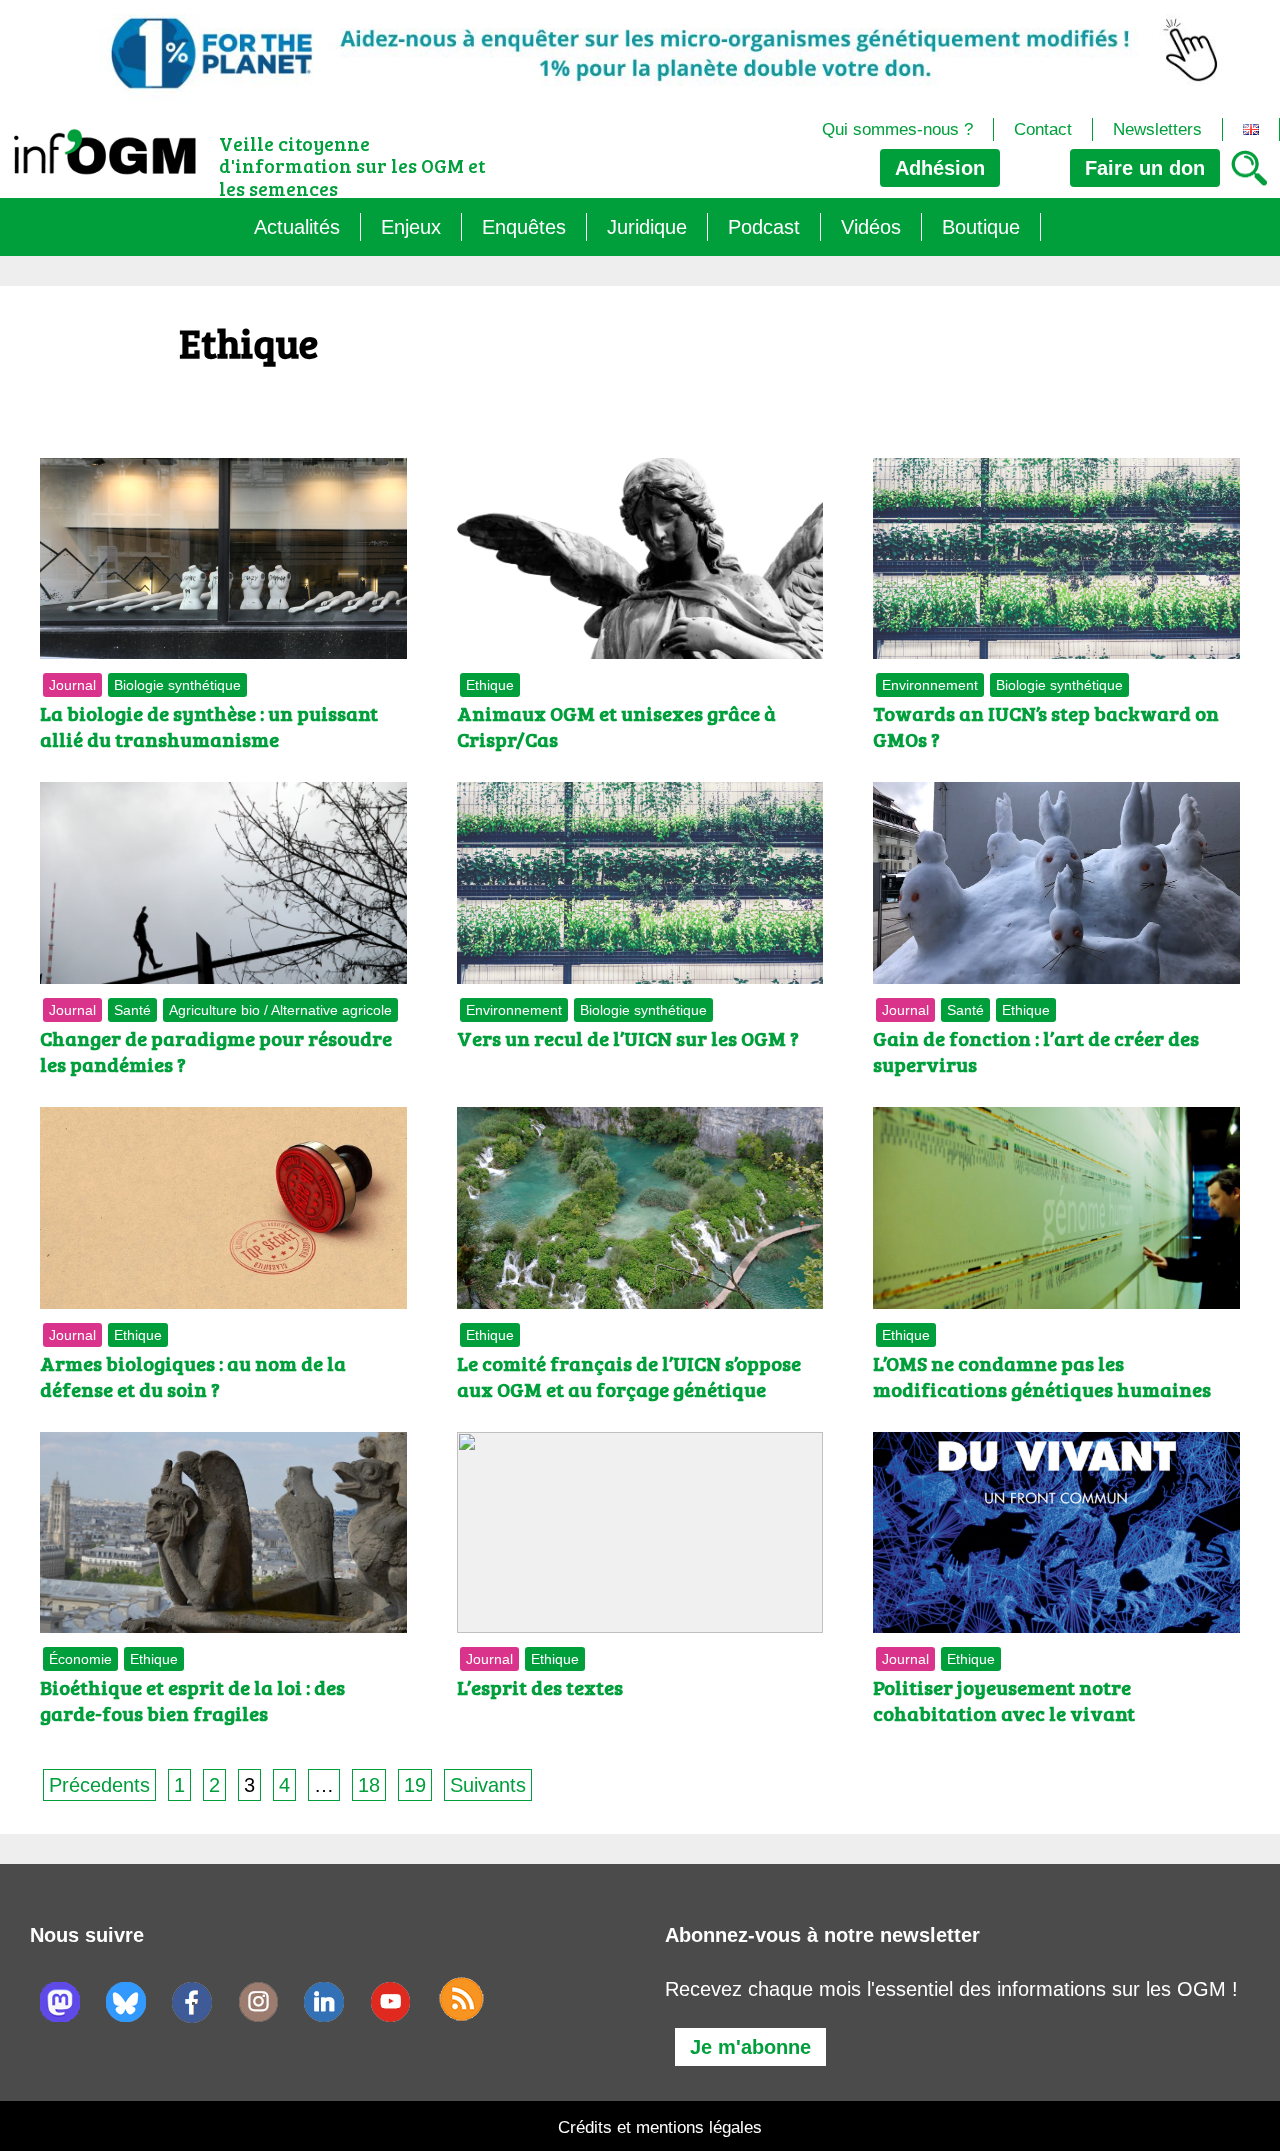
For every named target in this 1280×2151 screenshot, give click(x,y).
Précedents (99, 1785)
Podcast (764, 227)
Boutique (981, 227)
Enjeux (411, 227)
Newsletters (1157, 129)
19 (415, 1785)
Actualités (297, 227)
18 (369, 1785)
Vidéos (871, 227)
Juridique (647, 227)
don (1145, 168)
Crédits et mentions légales (660, 2127)
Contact (1043, 129)
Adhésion (940, 168)
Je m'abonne (750, 2047)
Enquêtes (524, 227)
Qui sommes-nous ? (897, 129)
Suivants (488, 1785)
